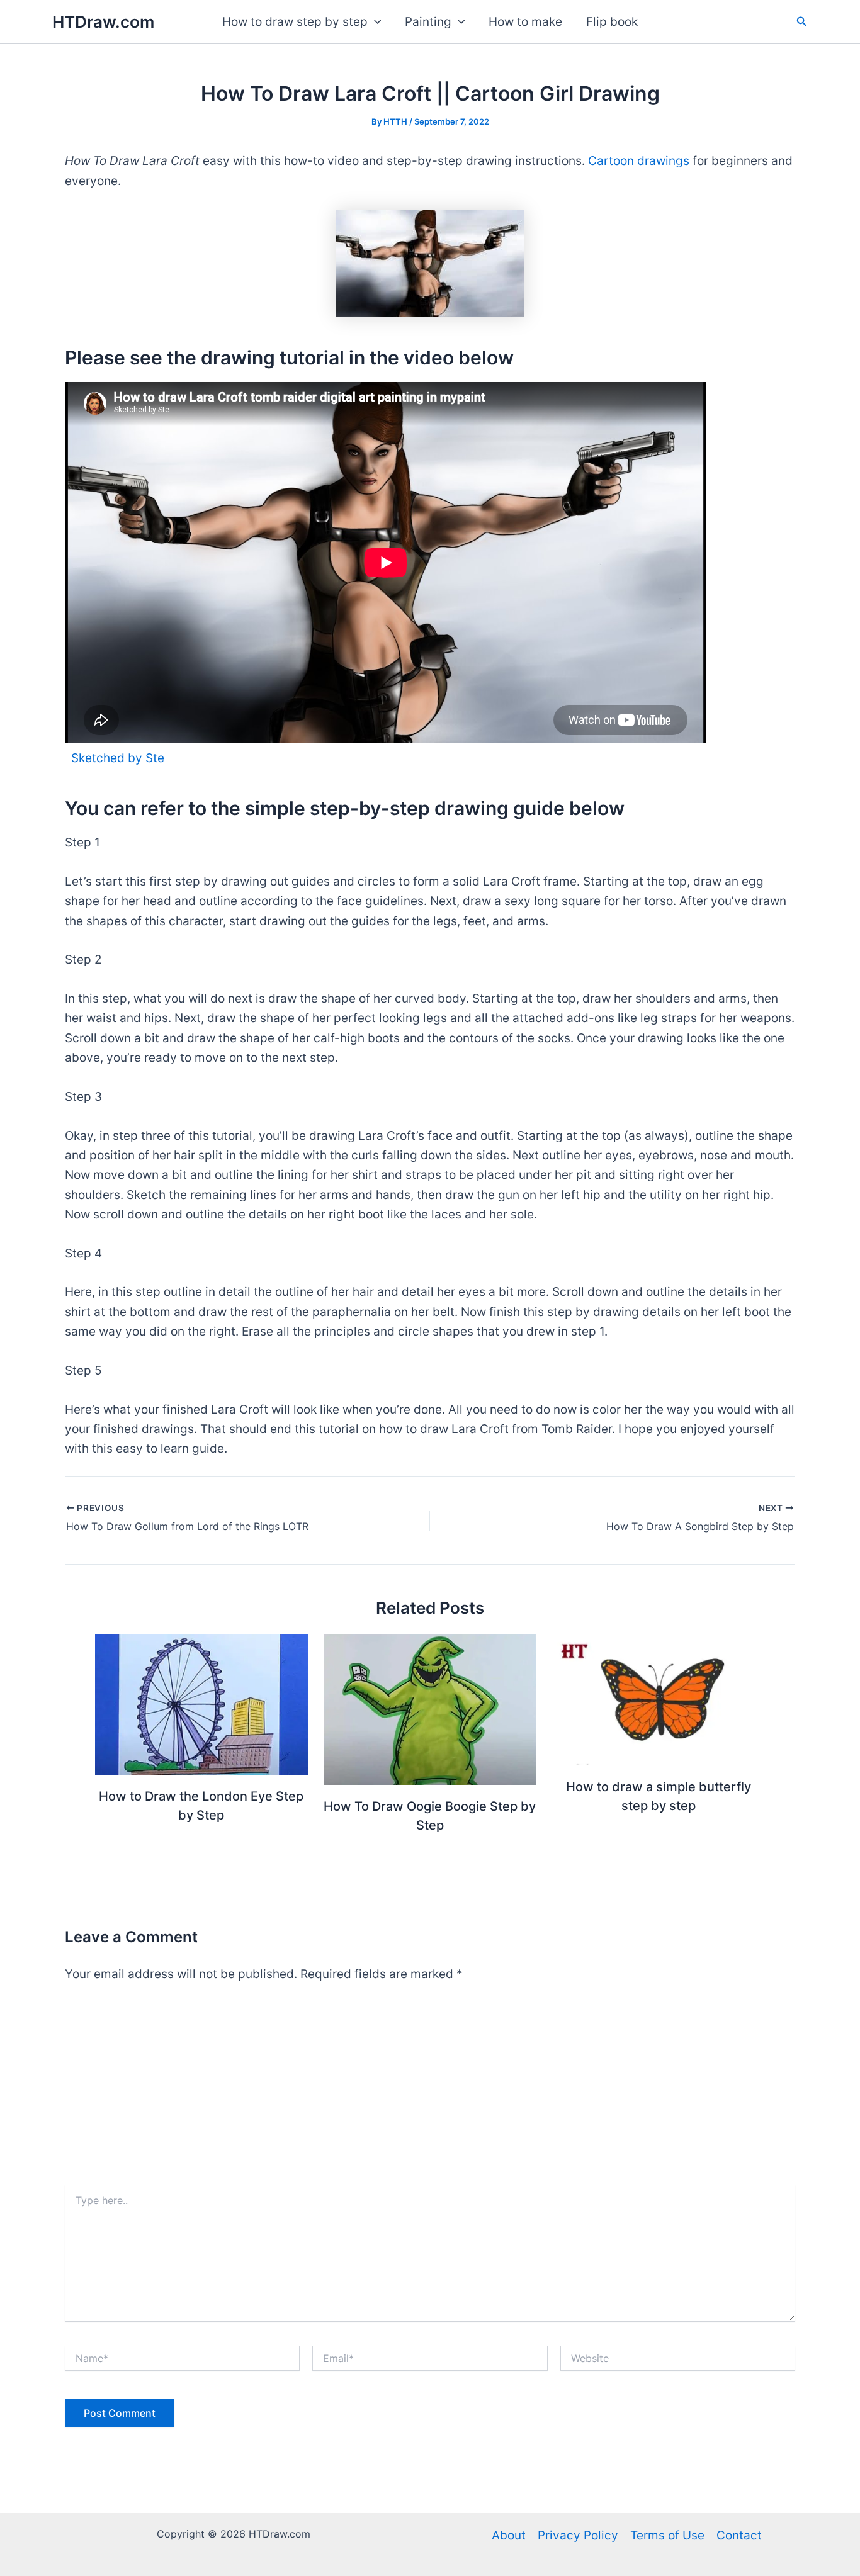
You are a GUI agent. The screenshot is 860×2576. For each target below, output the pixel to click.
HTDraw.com (103, 22)
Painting (428, 22)
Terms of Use (667, 2535)
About (509, 2535)
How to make (525, 22)
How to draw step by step (295, 22)
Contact (739, 2535)
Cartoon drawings (639, 161)
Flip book (612, 22)
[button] (374, 22)
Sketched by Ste (118, 758)
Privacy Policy (578, 2535)
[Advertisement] (430, 2090)
